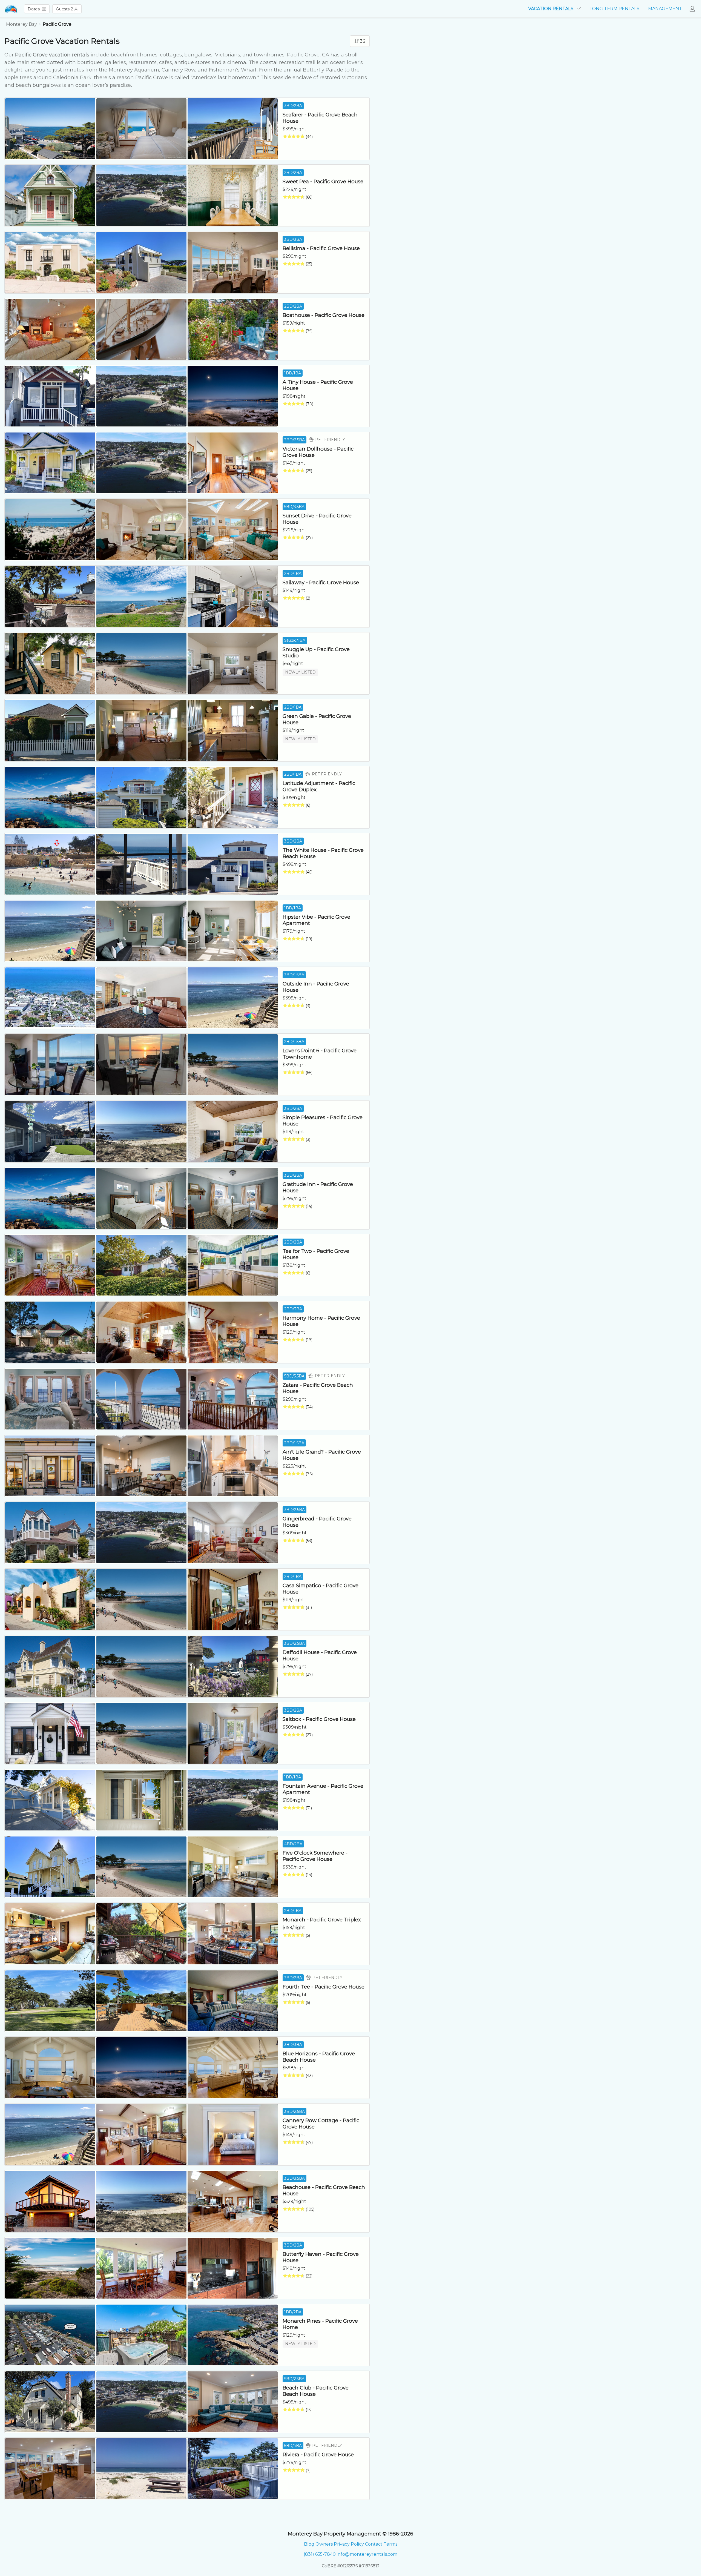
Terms (390, 2544)
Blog (309, 2544)
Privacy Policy (349, 2544)
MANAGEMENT (665, 9)
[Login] (694, 9)
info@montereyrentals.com (367, 2554)
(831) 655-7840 (320, 2554)
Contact (374, 2544)
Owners (324, 2544)
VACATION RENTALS (551, 9)
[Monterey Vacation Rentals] (11, 9)
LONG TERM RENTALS (614, 9)
